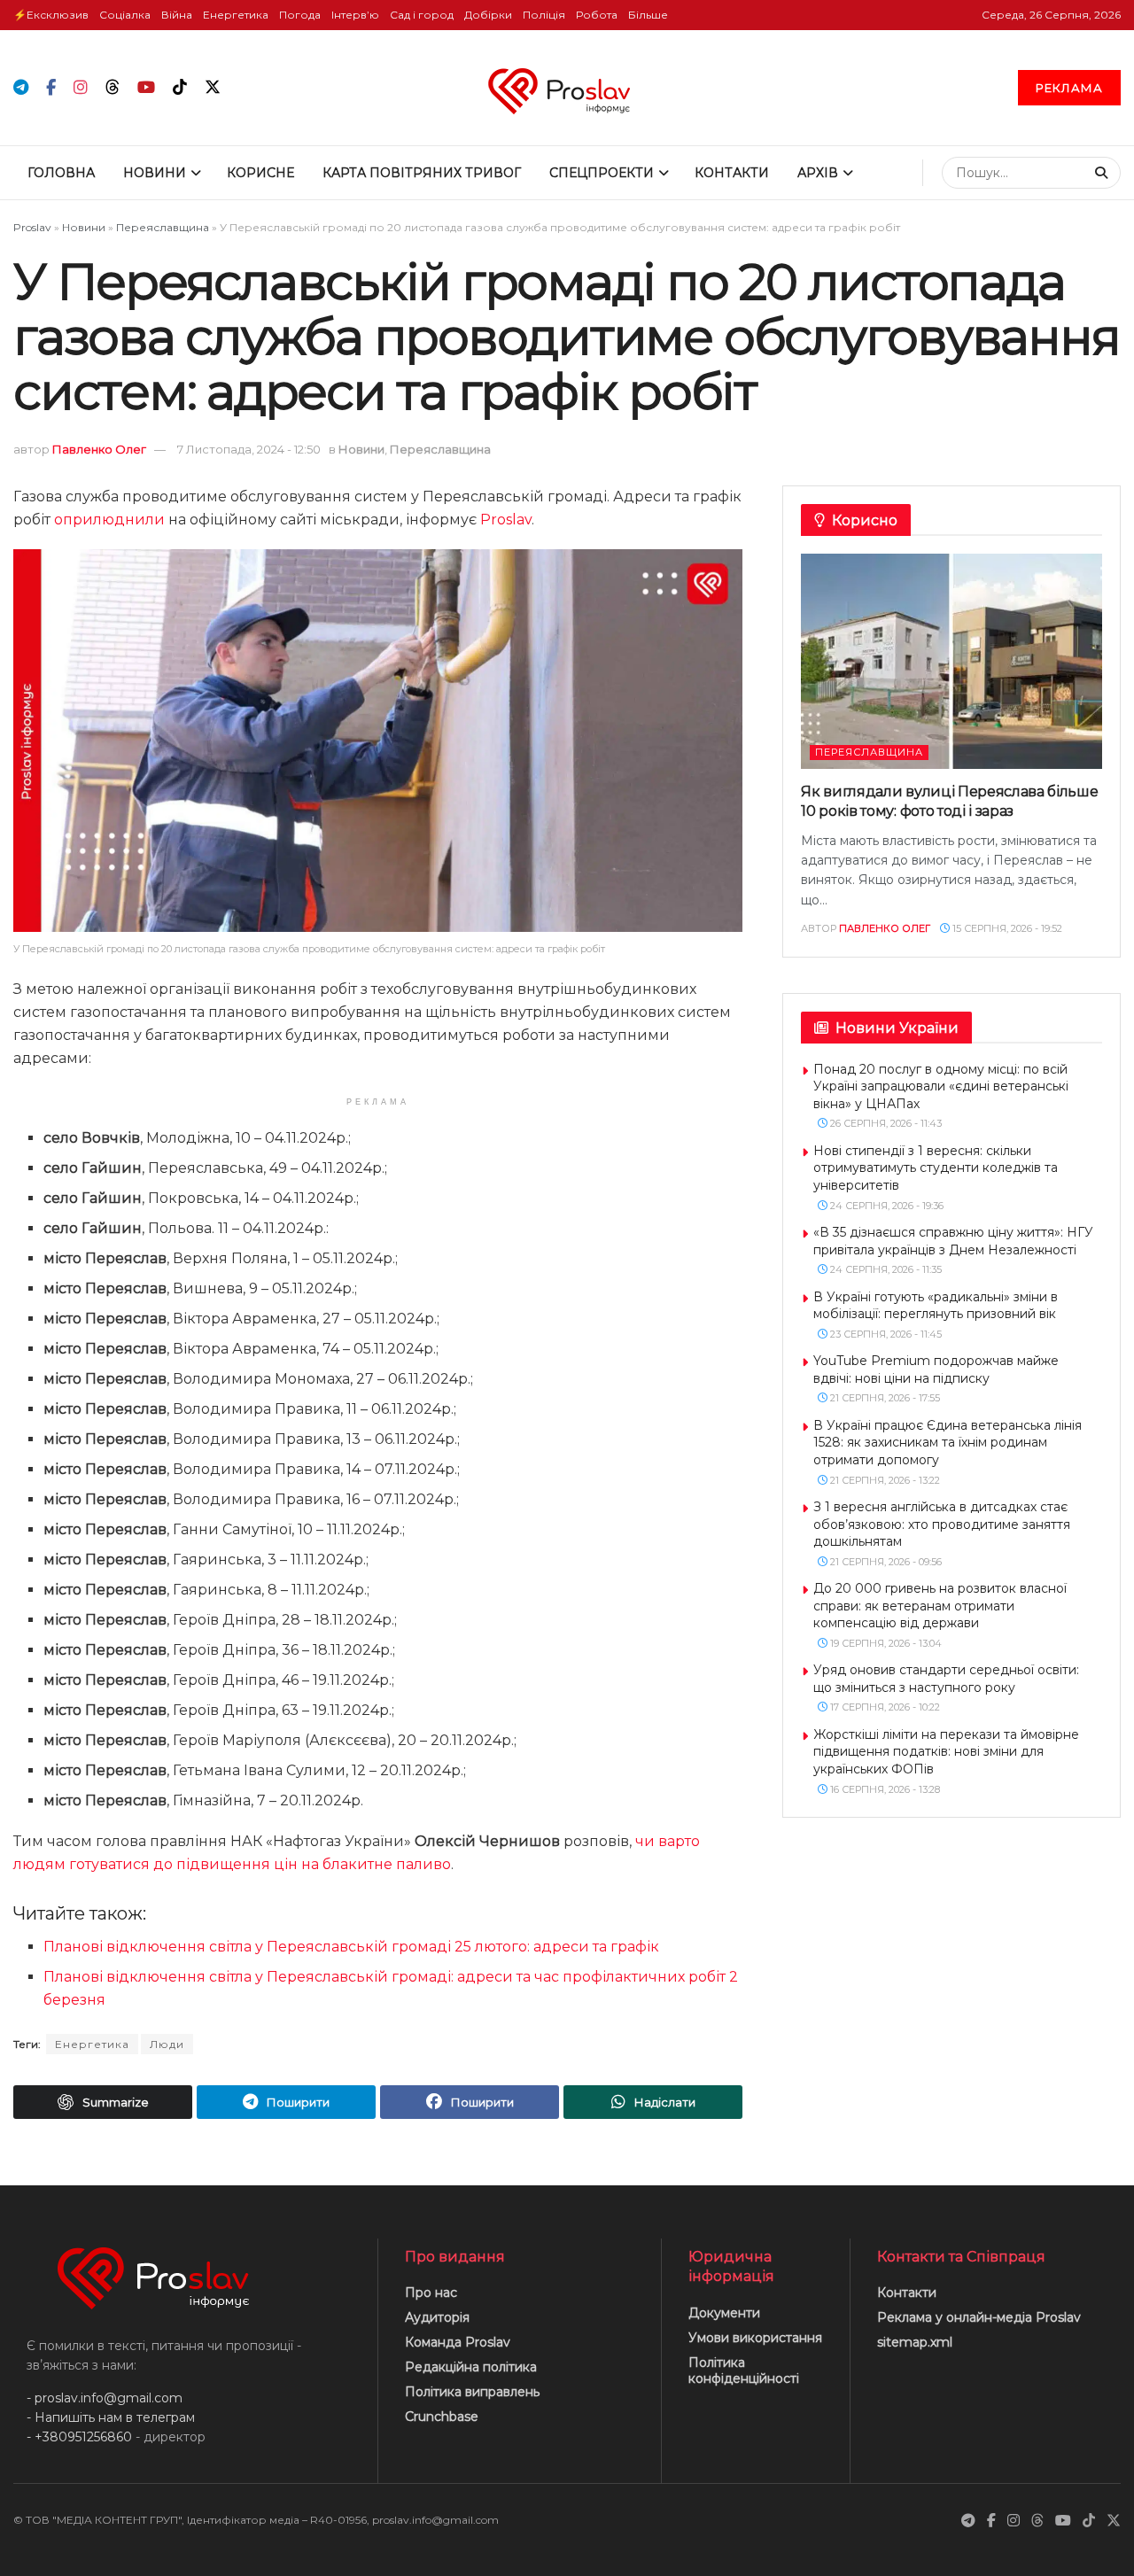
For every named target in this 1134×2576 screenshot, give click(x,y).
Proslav (32, 227)
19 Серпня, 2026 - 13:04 (885, 1643)
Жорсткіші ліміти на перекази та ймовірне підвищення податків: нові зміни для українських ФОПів (946, 1752)
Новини (155, 173)
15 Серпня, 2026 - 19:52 (1006, 928)
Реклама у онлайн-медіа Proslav (979, 2317)
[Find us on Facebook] (51, 88)
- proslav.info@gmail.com (105, 2398)
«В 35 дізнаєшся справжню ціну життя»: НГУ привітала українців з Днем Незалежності (953, 1241)
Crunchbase (442, 2417)
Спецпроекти (602, 173)
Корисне (260, 173)
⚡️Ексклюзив (51, 15)
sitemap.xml (915, 2342)
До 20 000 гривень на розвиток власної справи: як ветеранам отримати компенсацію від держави (940, 1606)
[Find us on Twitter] (213, 88)
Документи (724, 2313)
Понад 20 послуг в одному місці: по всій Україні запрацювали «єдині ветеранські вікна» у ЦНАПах (941, 1086)
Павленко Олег (99, 449)
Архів (818, 173)
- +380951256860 (79, 2437)
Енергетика (236, 15)
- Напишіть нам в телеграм (111, 2417)
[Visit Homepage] (567, 87)
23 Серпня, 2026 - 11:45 (885, 1334)
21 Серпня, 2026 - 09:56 (885, 1562)
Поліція (544, 15)
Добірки (488, 15)
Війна (177, 15)
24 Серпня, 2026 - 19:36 (885, 1206)
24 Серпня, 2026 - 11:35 (885, 1269)
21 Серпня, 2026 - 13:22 (884, 1480)
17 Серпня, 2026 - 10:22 (884, 1707)
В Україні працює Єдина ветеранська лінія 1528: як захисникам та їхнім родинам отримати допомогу (948, 1443)
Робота (597, 15)
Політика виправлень (472, 2392)
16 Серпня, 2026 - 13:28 (884, 1789)
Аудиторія (437, 2317)
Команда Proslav (458, 2342)
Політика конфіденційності (744, 2370)
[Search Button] (1103, 173)
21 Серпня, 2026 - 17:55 (884, 1398)
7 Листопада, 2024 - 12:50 (249, 449)
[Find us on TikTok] (180, 88)
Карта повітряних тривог (422, 173)
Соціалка (125, 15)
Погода (300, 15)
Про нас (431, 2293)
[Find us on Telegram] (21, 88)
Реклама (1069, 88)
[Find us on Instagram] (81, 88)
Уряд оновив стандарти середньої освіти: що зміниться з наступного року (946, 1679)
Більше (648, 15)
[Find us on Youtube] (146, 88)
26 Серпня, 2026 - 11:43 (885, 1123)
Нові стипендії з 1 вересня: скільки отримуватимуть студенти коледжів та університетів (936, 1168)
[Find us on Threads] (113, 88)
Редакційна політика (471, 2367)
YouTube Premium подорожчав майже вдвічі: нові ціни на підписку (936, 1369)
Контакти (732, 173)
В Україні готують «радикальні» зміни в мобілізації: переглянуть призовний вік (936, 1306)
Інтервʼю (355, 15)
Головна (61, 173)
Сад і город (422, 15)
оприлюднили (109, 520)
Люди (167, 2044)
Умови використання (755, 2338)
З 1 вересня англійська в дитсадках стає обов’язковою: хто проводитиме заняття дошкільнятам (942, 1524)
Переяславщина (163, 227)
